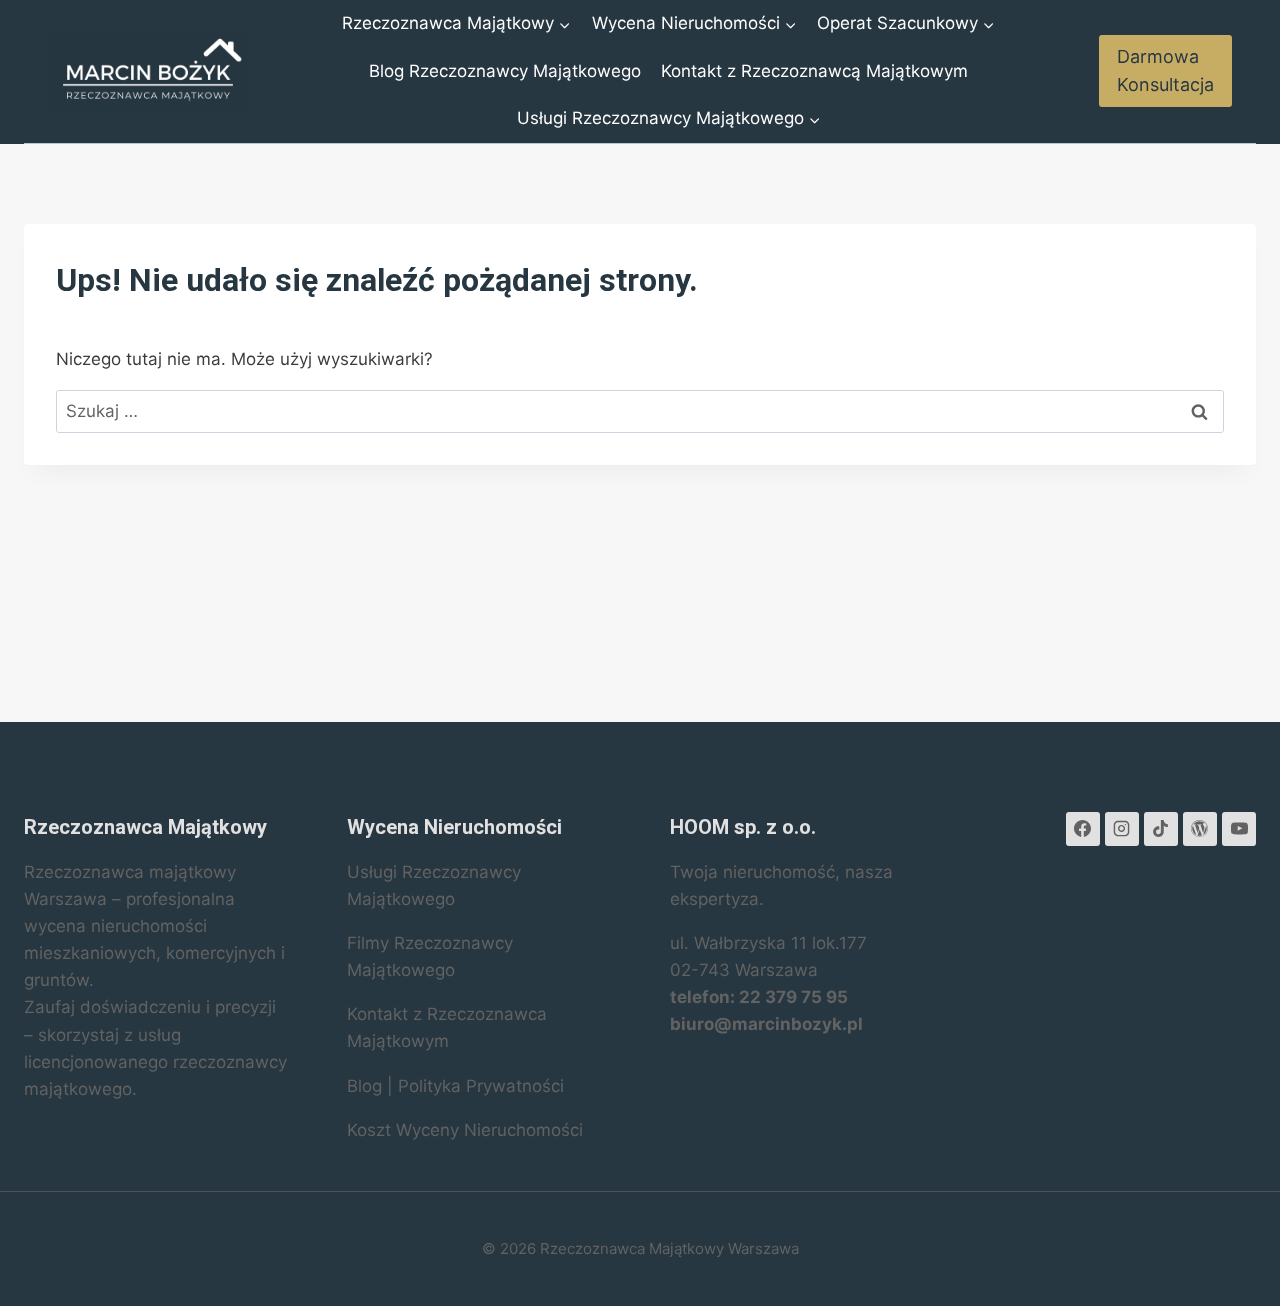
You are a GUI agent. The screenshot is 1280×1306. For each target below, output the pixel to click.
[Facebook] (1083, 829)
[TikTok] (1161, 829)
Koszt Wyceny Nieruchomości (465, 1130)
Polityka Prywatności (481, 1086)
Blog (364, 1086)
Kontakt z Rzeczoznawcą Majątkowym (814, 71)
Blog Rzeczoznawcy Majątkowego (505, 71)
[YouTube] (1239, 829)
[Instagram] (1122, 829)
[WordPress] (1200, 829)
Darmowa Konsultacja (1165, 71)
